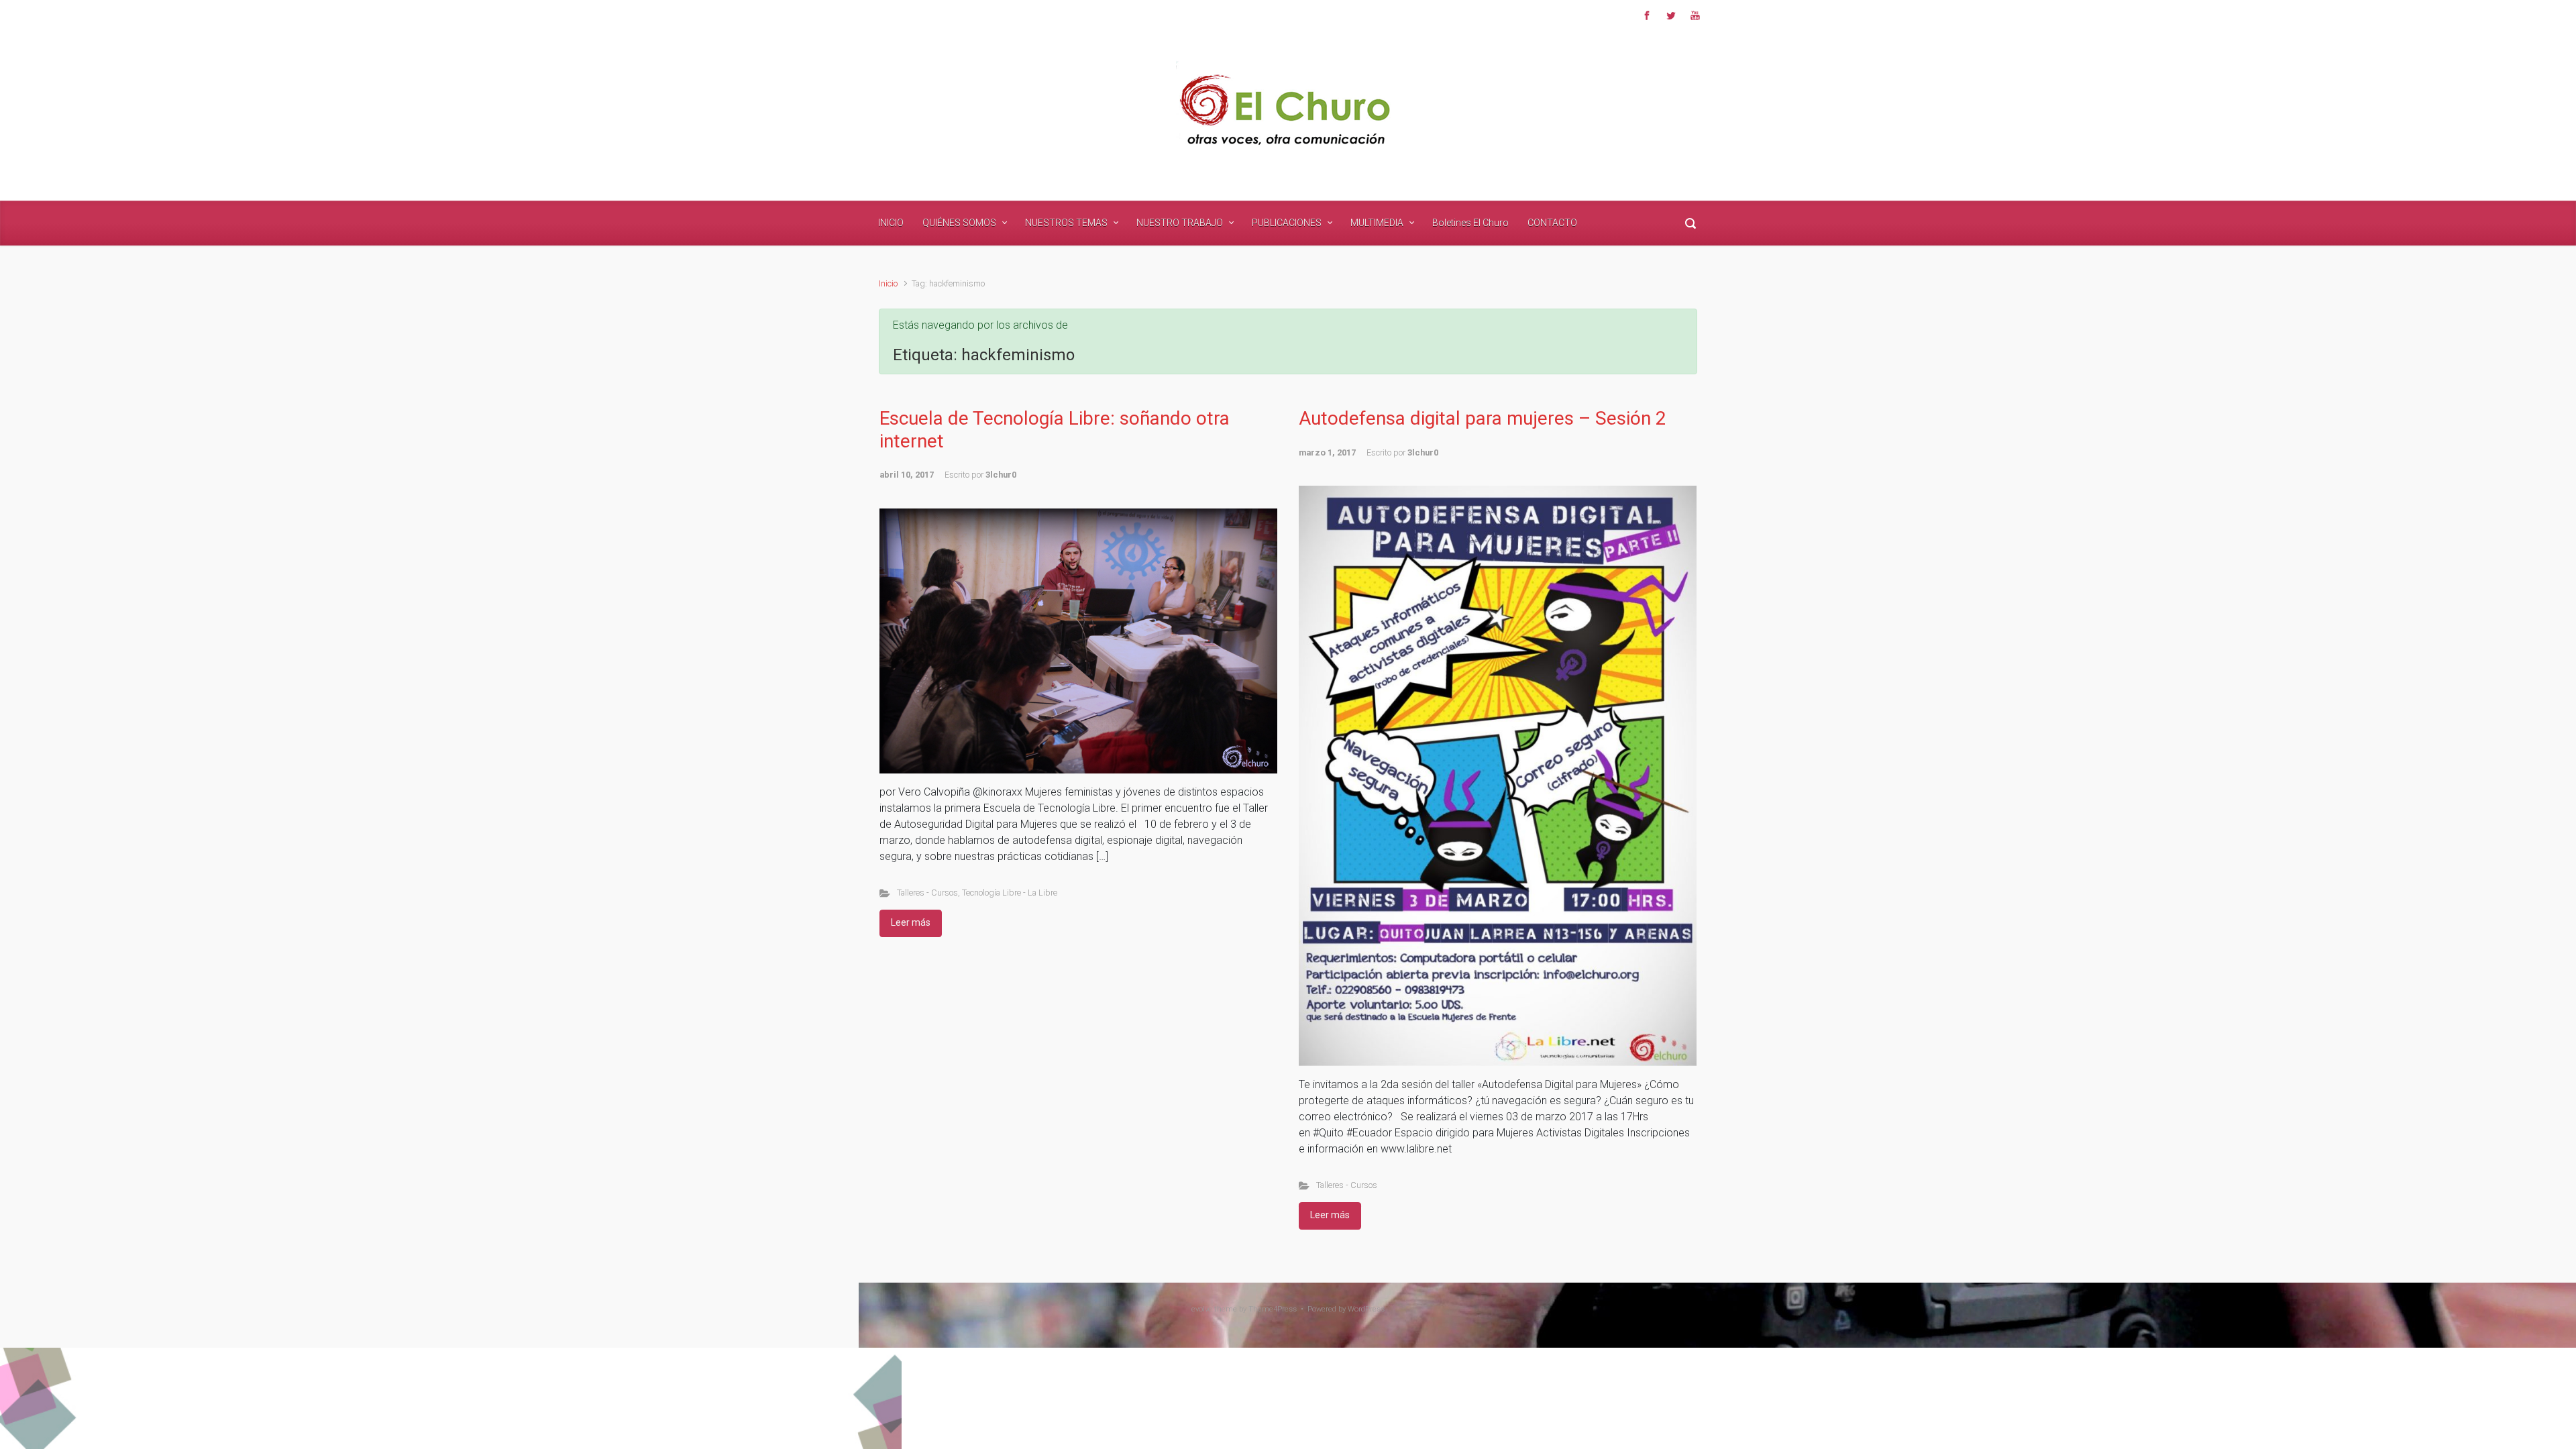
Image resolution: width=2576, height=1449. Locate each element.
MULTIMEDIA (1377, 223)
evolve (1202, 1309)
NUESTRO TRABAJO (1180, 223)
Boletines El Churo (1470, 223)
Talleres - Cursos (927, 893)
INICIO (891, 223)
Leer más (911, 922)
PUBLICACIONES (1287, 223)
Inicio (888, 283)
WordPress (1366, 1309)
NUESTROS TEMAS (1066, 223)
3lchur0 (1001, 475)
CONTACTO (1552, 223)
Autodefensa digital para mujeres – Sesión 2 (1483, 418)
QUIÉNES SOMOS (959, 223)
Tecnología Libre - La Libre (1010, 893)
